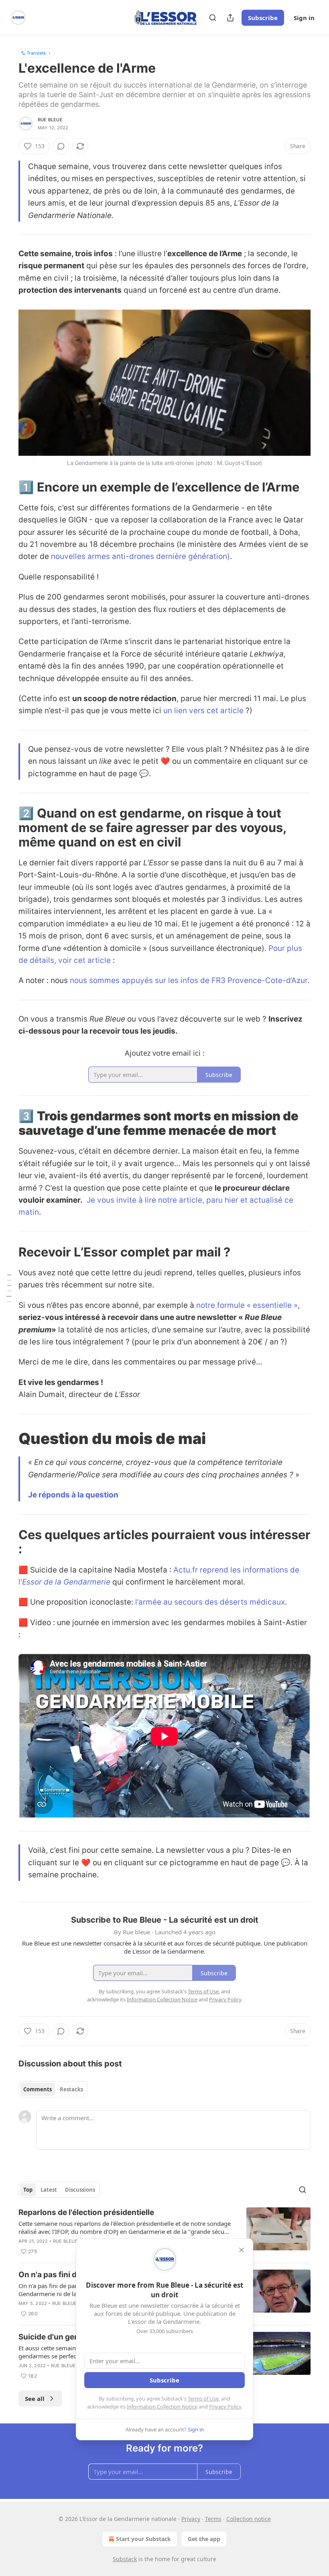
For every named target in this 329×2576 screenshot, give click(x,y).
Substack (125, 2559)
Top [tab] (28, 2190)
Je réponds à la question (73, 1495)
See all (35, 2399)
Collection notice (249, 2519)
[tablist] (53, 2089)
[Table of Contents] (9, 1288)
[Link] (7, 487)
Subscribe (263, 18)
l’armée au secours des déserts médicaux (210, 1602)
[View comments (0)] (61, 146)
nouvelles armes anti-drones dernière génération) (140, 556)
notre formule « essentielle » (247, 1305)
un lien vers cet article (203, 711)
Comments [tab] (38, 2089)
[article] (164, 2232)
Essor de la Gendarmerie (66, 1582)
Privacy (191, 2519)
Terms (213, 2519)
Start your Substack (143, 2539)
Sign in (304, 18)
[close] (242, 2250)
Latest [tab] (49, 2190)
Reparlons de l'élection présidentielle (86, 2212)
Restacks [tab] (71, 2089)
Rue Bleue (50, 120)
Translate (36, 53)
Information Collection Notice (162, 2407)
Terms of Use (203, 2399)
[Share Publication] (230, 18)
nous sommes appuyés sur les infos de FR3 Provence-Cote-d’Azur (189, 980)
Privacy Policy (225, 2407)
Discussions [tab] (80, 2190)
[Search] (213, 18)
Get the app (204, 2539)
